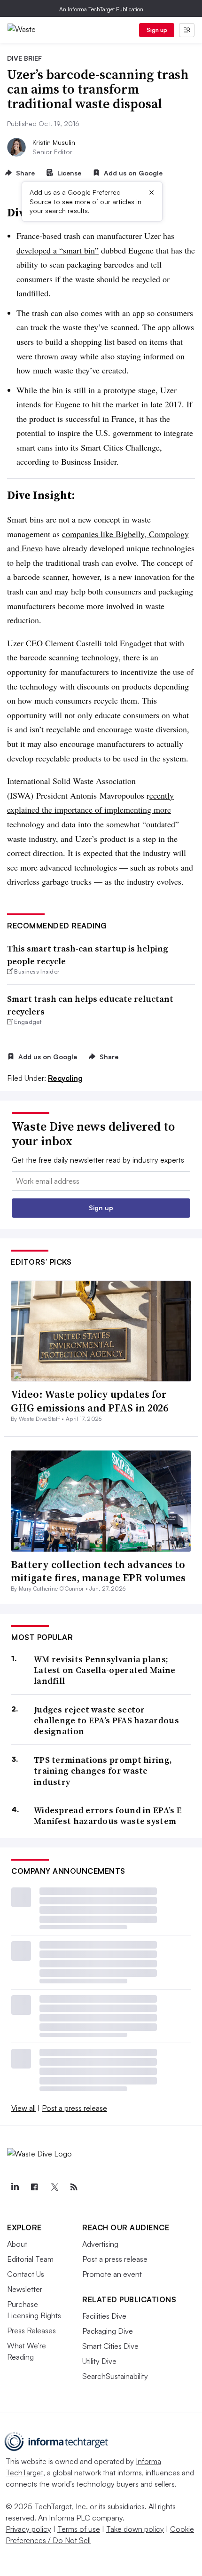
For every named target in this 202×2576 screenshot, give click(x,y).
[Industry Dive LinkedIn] (15, 2187)
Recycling (65, 1078)
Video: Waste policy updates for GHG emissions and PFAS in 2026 (89, 1401)
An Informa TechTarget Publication (101, 9)
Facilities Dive (104, 2316)
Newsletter (25, 2289)
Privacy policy (28, 2529)
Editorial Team (30, 2259)
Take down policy (135, 2529)
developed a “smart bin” (58, 250)
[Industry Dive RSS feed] (74, 2187)
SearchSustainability (115, 2376)
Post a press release (74, 2108)
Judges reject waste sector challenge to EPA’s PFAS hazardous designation (106, 1720)
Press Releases (31, 2330)
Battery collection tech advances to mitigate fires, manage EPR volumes (98, 1571)
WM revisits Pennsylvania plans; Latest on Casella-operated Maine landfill (105, 1670)
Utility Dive (99, 2361)
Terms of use (79, 2529)
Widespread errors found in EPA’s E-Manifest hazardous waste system (109, 1816)
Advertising (100, 2244)
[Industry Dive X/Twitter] (54, 2187)
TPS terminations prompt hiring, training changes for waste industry (103, 1771)
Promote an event (112, 2274)
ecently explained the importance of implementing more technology (90, 810)
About (17, 2244)
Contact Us (26, 2274)
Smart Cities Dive (110, 2346)
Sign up (157, 30)
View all (23, 2108)
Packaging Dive (108, 2331)
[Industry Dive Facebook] (34, 2187)
